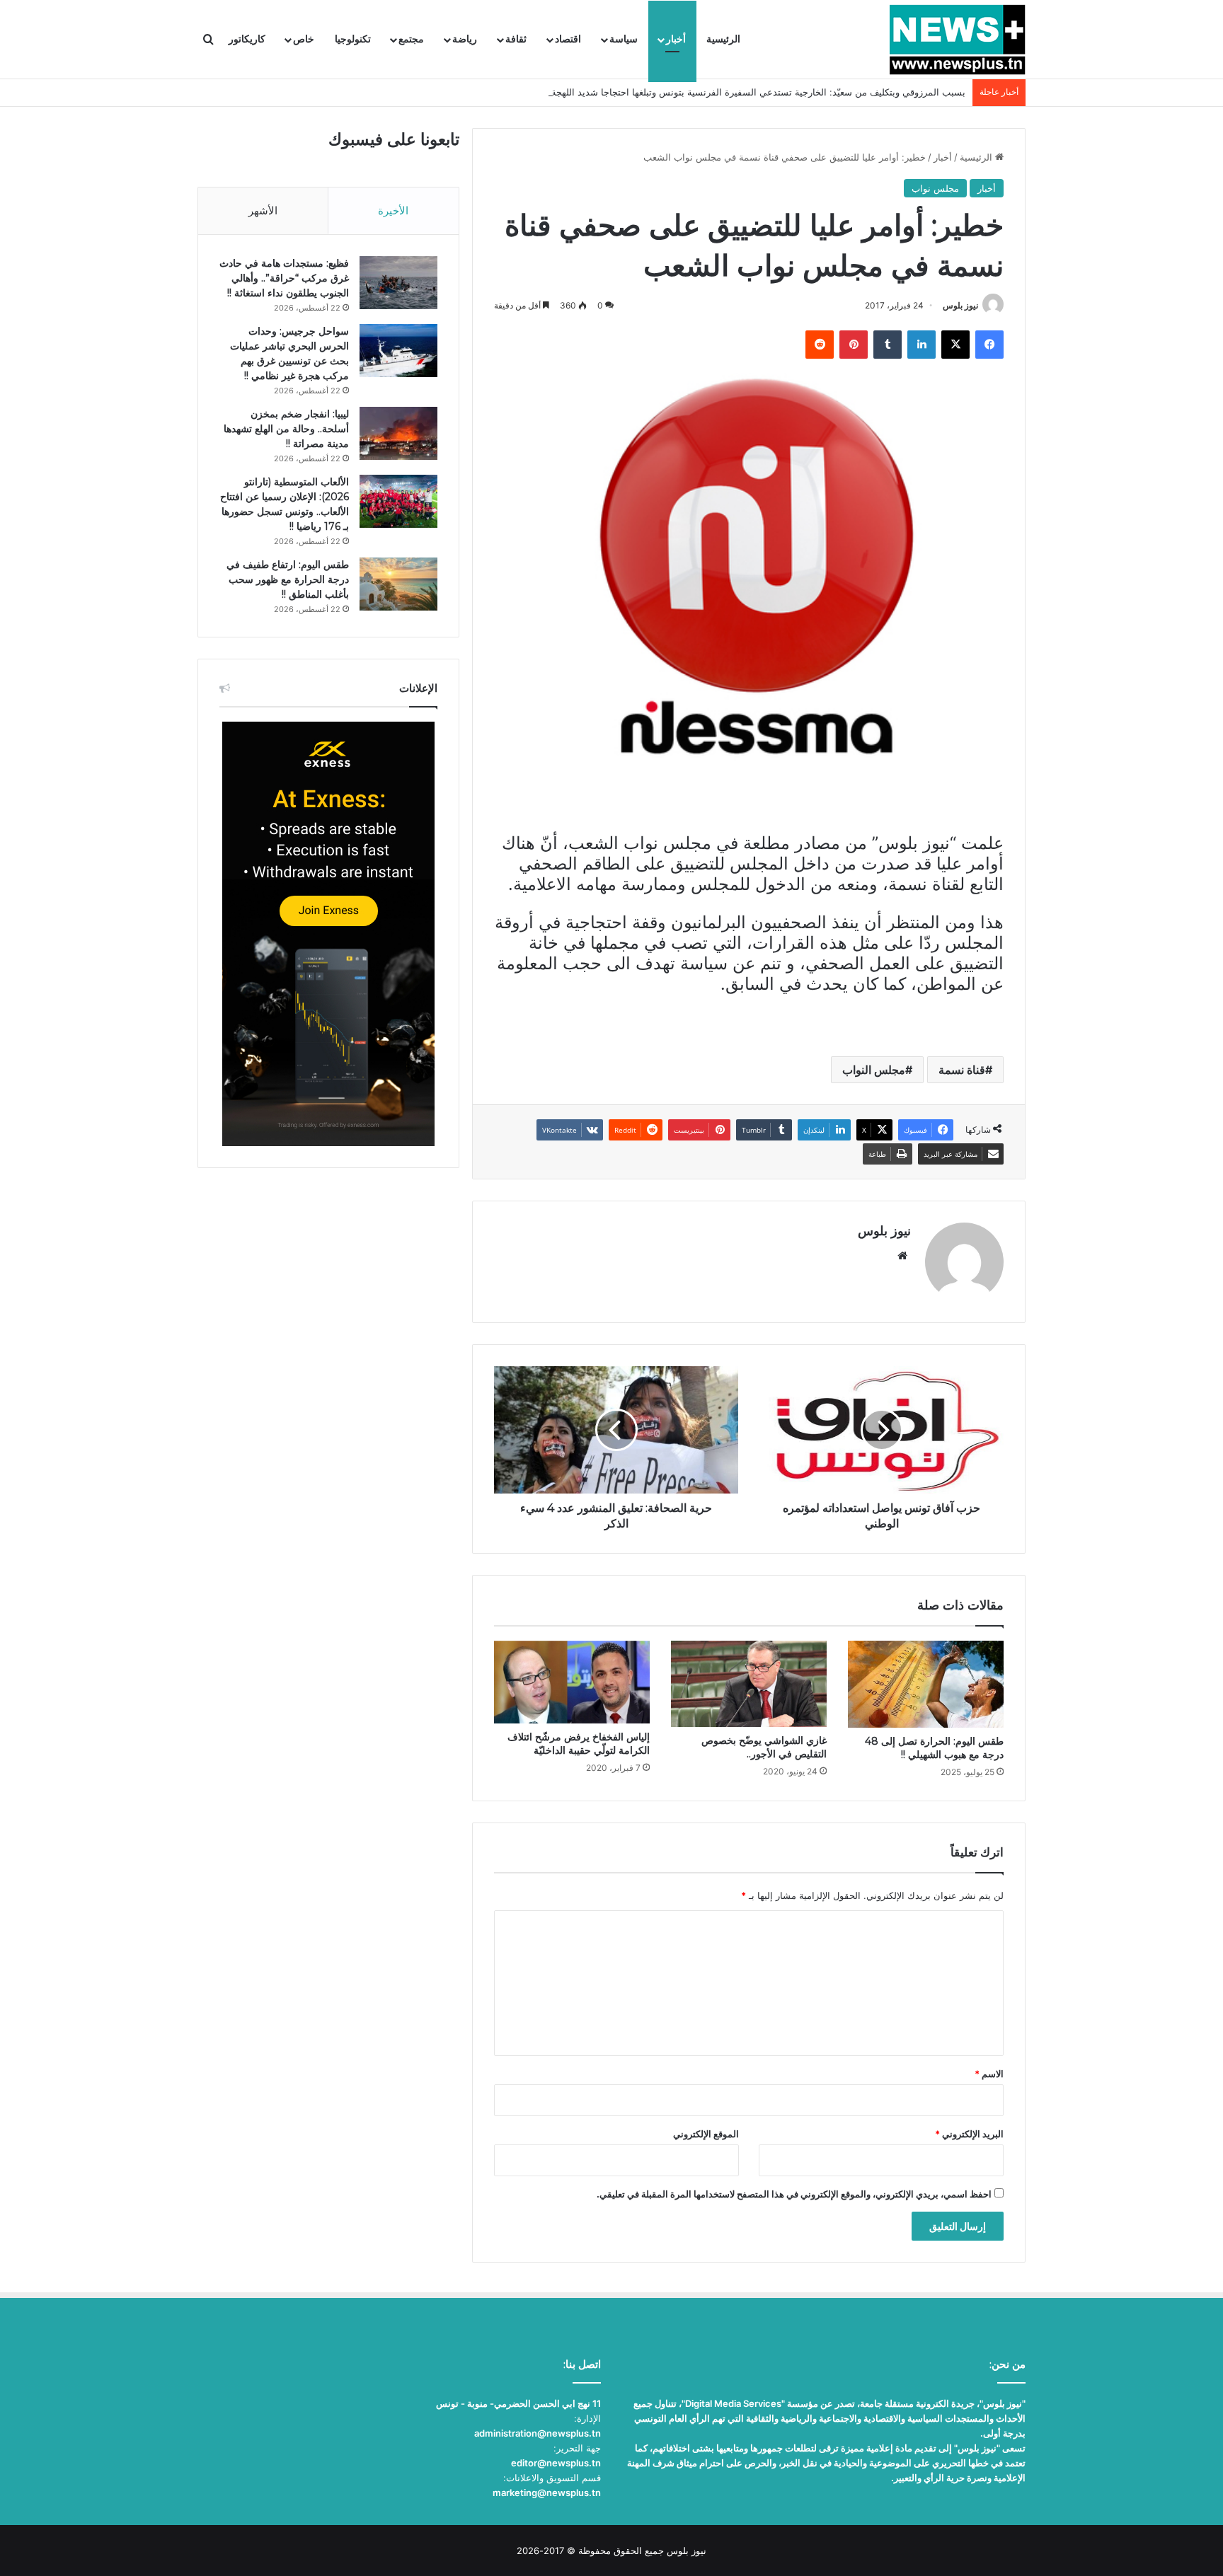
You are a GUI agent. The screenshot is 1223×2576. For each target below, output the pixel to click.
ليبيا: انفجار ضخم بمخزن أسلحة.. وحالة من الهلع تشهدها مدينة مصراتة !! (286, 429)
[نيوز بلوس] (957, 40)
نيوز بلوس (960, 305)
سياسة (624, 39)
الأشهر (263, 210)
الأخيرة (393, 210)
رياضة (465, 39)
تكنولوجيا (353, 39)
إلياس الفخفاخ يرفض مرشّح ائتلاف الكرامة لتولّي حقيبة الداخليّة (579, 1744)
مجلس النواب (874, 1070)
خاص (304, 39)
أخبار (676, 39)
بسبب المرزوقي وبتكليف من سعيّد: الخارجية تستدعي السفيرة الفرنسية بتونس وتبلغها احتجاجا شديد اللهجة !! (754, 92)
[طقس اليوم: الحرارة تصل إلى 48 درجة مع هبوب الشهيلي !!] (926, 1684)
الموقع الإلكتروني (706, 2134)
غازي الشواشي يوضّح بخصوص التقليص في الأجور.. (764, 1747)
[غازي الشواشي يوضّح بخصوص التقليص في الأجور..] (749, 1684)
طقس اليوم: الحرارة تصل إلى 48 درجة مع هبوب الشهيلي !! (934, 1748)
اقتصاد (568, 39)
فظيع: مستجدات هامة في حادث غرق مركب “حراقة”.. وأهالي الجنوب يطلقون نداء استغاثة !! (284, 278)
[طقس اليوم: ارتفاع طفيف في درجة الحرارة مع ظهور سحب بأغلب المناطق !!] (398, 584)
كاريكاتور (247, 39)
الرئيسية (723, 39)
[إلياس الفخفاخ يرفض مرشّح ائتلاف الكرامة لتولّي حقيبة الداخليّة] (572, 1682)
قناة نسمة (962, 1070)
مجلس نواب (935, 188)
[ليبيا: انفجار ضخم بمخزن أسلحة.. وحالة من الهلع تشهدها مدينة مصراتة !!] (398, 433)
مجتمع (411, 39)
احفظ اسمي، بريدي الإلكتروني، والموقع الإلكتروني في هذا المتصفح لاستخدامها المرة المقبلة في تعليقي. (794, 2194)
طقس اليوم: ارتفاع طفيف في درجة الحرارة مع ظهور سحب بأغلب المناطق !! (288, 579)
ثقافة (516, 39)
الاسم (989, 2074)
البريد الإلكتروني (969, 2134)
